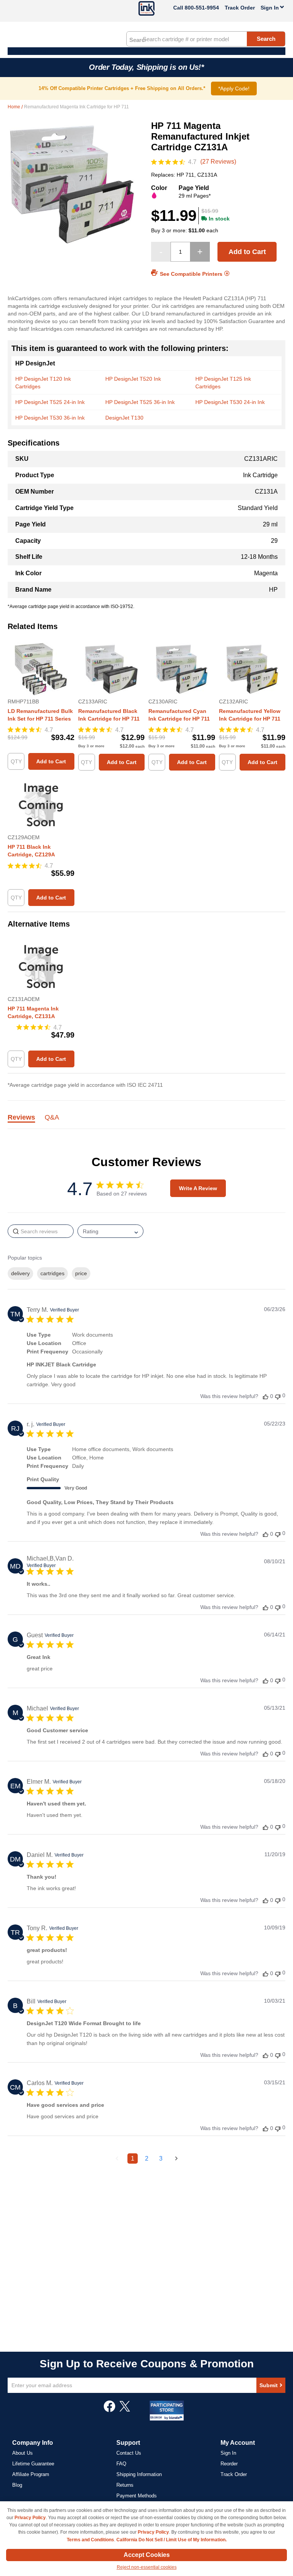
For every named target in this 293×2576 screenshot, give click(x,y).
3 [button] (161, 2158)
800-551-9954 (202, 8)
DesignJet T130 (124, 418)
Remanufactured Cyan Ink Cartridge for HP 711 (179, 715)
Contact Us (129, 2453)
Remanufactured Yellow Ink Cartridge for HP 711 (250, 715)
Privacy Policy (30, 2518)
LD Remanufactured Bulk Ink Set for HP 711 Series (40, 715)
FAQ (121, 2464)
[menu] (146, 51)
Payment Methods (137, 2496)
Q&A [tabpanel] (52, 1118)
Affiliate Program (31, 2474)
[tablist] (146, 1122)
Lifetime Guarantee (33, 2464)
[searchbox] (41, 1231)
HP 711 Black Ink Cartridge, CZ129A (31, 851)
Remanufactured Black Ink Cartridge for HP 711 (109, 715)
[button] (266, 1396)
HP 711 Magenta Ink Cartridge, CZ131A (33, 1012)
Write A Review (198, 1188)
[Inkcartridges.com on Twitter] (125, 2410)
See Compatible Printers (191, 274)
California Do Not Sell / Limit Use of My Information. (171, 2540)
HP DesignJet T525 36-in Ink (140, 402)
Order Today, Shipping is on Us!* (146, 67)
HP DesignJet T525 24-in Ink (50, 402)
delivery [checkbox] (20, 1273)
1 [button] (133, 2158)
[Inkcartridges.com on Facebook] (109, 2410)
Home (14, 107)
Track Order (240, 8)
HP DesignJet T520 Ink (133, 379)
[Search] (137, 39)
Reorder (229, 2464)
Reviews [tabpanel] (21, 1118)
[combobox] (206, 39)
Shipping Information (139, 2474)
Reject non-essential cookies (147, 2567)
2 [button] (147, 2158)
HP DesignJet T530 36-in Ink (50, 418)
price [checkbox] (81, 1273)
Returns (125, 2485)
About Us (23, 2453)
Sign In (228, 2453)
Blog (17, 2485)
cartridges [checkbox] (52, 1273)
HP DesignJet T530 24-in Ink (230, 402)
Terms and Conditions (90, 2540)
